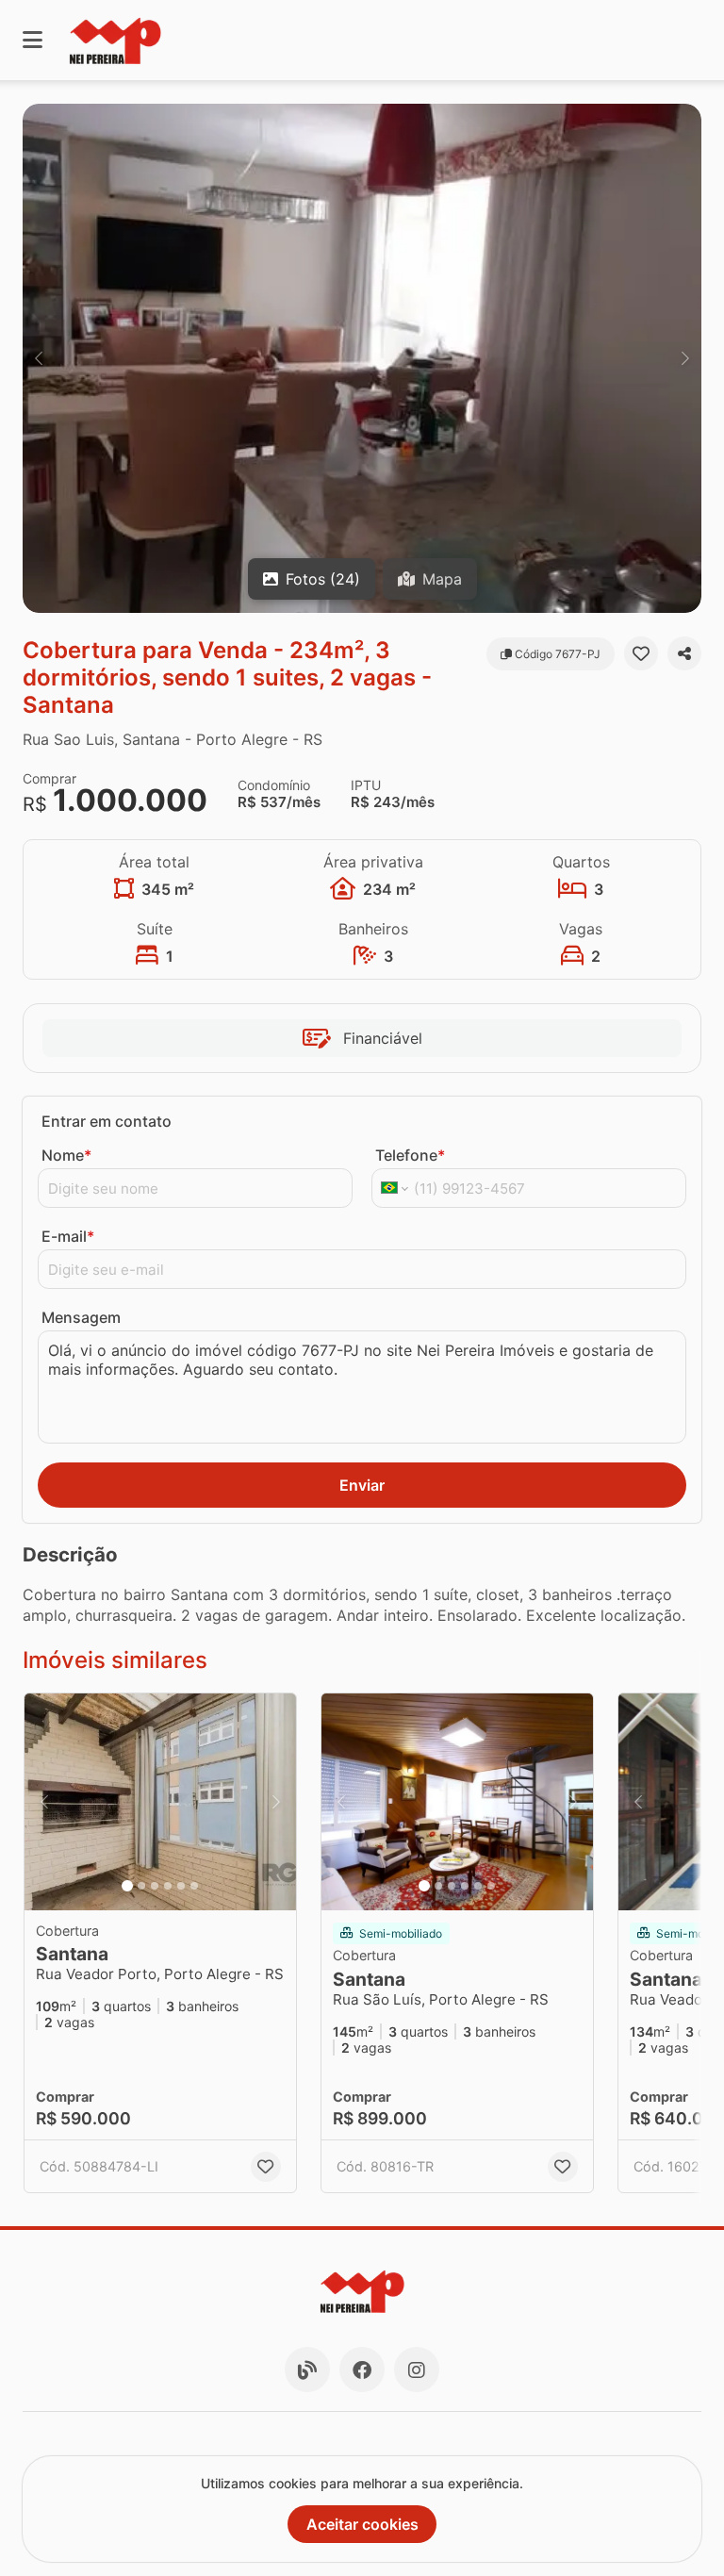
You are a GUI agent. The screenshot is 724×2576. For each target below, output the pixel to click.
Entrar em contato (107, 1121)
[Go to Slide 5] (181, 1886)
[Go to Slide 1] (127, 1886)
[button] (362, 358)
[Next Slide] (685, 358)
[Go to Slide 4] (168, 1886)
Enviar (362, 1485)
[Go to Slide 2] (141, 1886)
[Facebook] (362, 2370)
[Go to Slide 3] (155, 1886)
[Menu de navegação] (33, 40)
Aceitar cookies (362, 2524)
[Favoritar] (641, 653)
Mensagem (81, 1317)
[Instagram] (417, 2370)
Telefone (410, 1155)
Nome (66, 1155)
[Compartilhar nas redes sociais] (684, 653)
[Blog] (307, 2370)
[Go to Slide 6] (194, 1886)
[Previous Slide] (39, 358)
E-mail (68, 1236)
